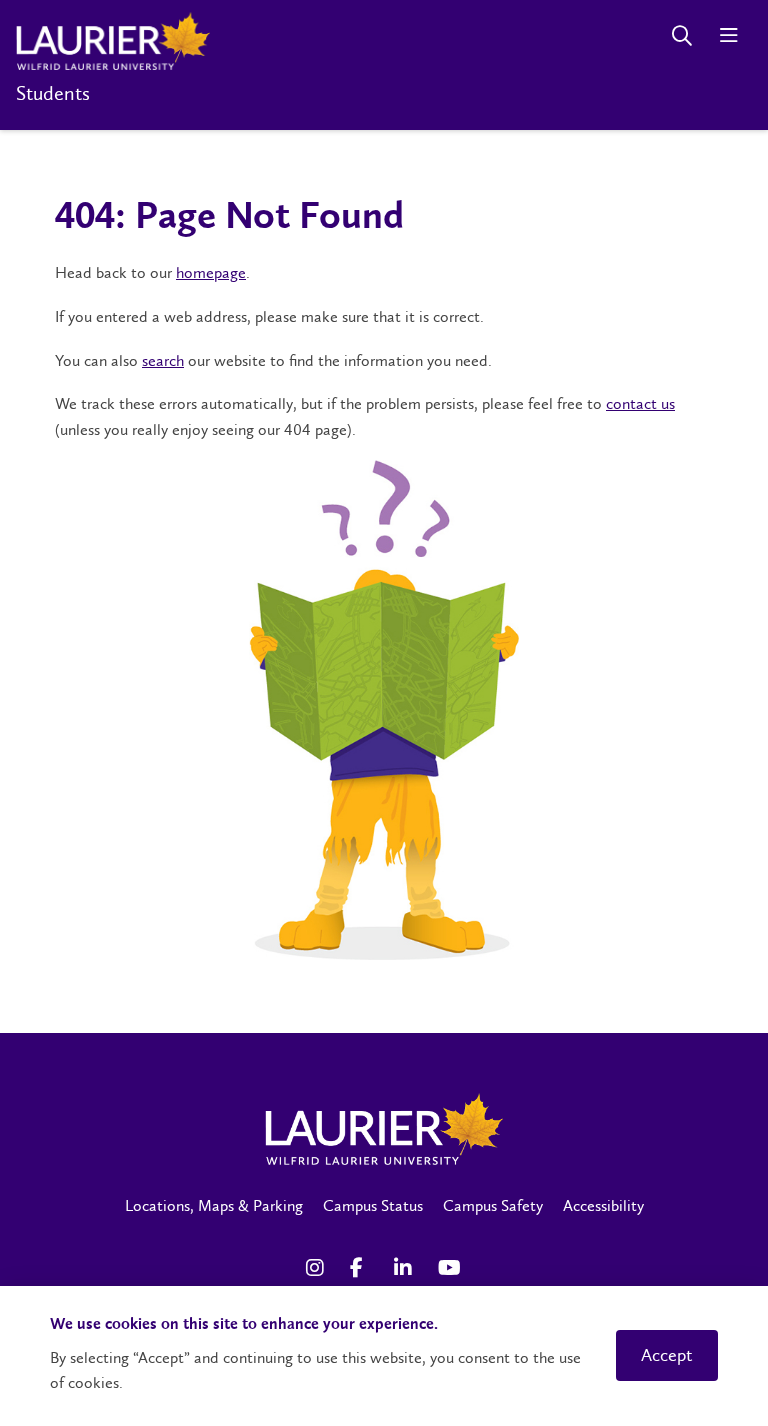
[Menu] (728, 35)
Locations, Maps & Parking (214, 1205)
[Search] (681, 35)
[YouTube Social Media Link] (450, 1268)
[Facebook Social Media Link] (362, 1268)
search (163, 360)
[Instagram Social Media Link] (318, 1268)
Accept (667, 1355)
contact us (640, 403)
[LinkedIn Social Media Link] (406, 1268)
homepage (211, 272)
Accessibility (603, 1205)
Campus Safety (493, 1205)
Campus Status (373, 1205)
